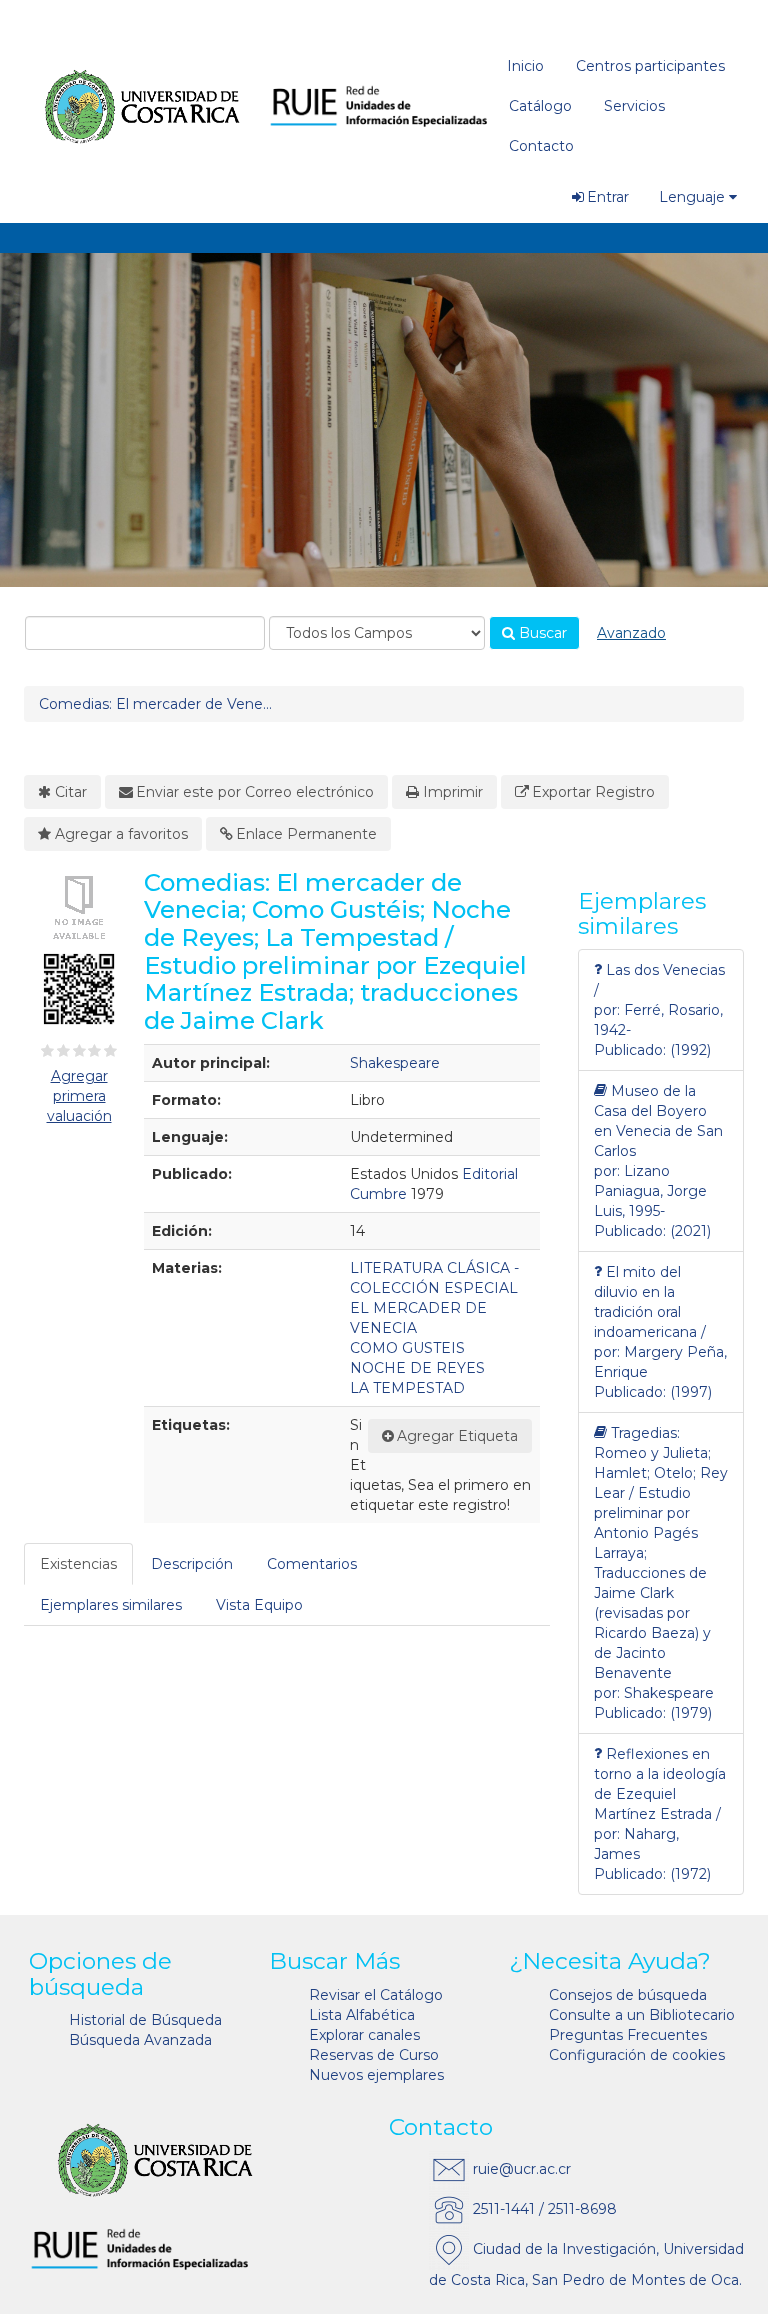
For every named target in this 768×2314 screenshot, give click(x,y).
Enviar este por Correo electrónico (255, 792)
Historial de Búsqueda (145, 2020)
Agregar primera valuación (79, 1096)
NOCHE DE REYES (417, 1368)
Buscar (541, 633)
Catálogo (540, 106)
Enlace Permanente (306, 834)
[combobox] (145, 633)
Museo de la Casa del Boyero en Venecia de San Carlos (658, 1121)
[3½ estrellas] (91, 1051)
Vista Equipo (259, 1605)
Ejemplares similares (111, 1605)
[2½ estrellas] (75, 1051)
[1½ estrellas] (59, 1051)
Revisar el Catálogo (376, 1995)
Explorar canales (364, 2035)
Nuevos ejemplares (376, 2075)
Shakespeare (395, 1063)
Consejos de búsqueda (628, 1995)
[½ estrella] (44, 1051)
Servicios (634, 106)
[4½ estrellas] (107, 1051)
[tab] (79, 1564)
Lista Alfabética (362, 2015)
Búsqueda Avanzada (140, 2040)
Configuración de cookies (637, 2055)
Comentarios (312, 1564)
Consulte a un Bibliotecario (642, 2015)
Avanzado (631, 633)
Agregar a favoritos (121, 834)
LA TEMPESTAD (407, 1388)
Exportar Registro (593, 792)
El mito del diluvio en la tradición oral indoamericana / (650, 1302)
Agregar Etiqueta (457, 1436)
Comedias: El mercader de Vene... (155, 704)
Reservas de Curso (374, 2055)
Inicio (525, 66)
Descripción (192, 1564)
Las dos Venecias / (659, 980)
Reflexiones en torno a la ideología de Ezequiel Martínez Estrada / (660, 1784)
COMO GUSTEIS (407, 1348)
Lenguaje (692, 197)
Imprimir (453, 792)
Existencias (78, 1564)
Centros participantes (650, 66)
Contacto (541, 146)
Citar (71, 792)
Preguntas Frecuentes (628, 2035)
